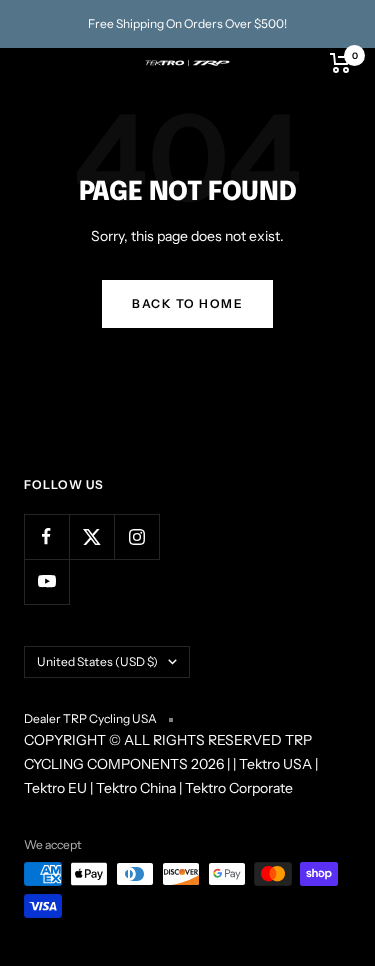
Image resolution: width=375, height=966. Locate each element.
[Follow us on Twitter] (91, 536)
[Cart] (340, 63)
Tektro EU (55, 788)
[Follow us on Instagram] (136, 536)
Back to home (187, 303)
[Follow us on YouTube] (46, 581)
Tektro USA (275, 764)
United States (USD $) (97, 661)
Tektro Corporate (239, 788)
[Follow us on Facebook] (46, 536)
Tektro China (136, 788)
